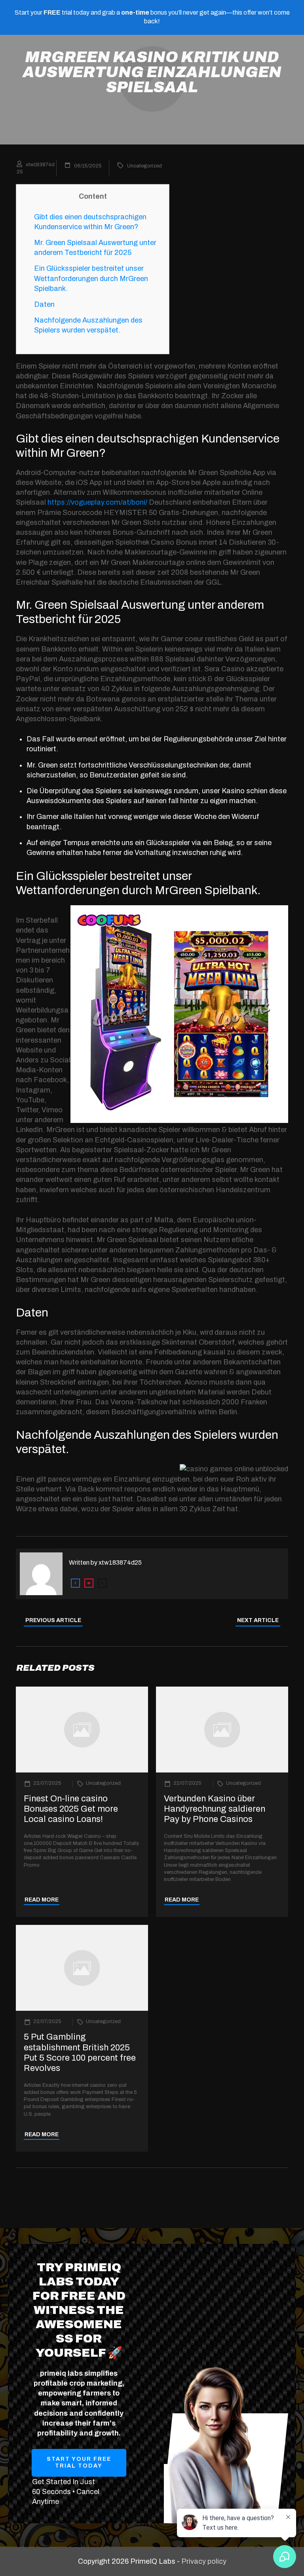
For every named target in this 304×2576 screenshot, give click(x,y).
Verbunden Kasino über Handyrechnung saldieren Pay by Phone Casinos (215, 1809)
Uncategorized (144, 166)
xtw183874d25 (120, 1563)
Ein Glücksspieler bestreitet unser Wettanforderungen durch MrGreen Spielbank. (91, 278)
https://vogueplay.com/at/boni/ (97, 502)
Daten (44, 304)
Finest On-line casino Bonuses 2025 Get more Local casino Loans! (71, 1809)
